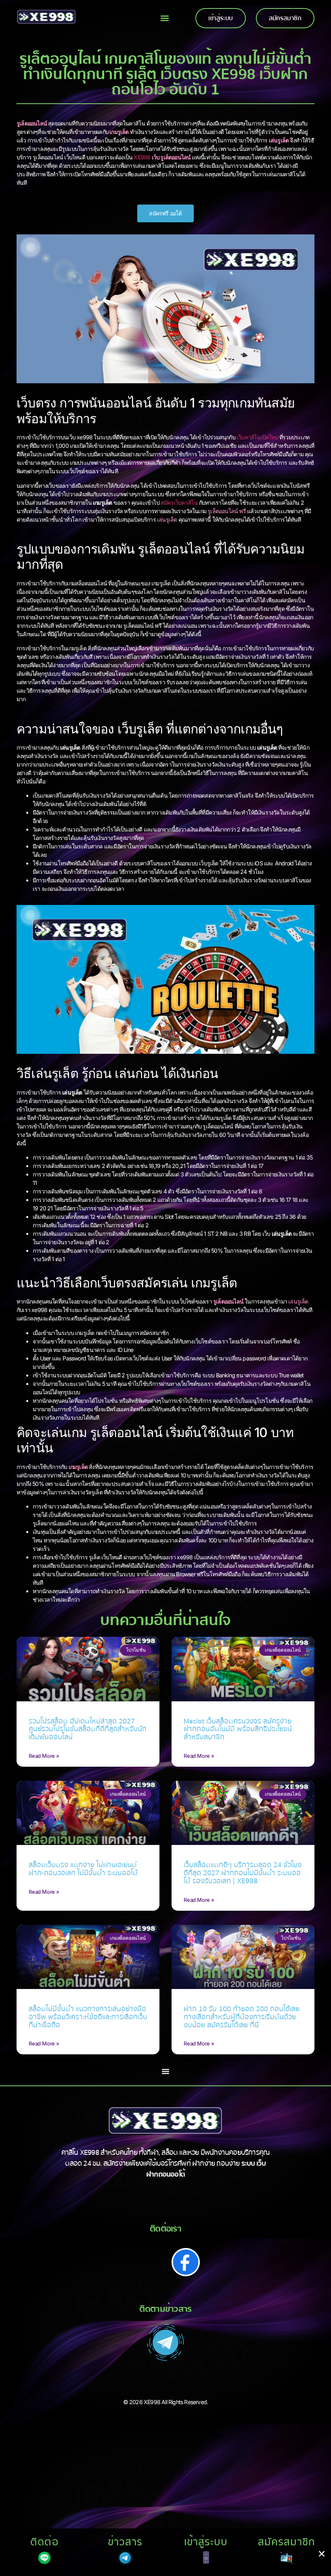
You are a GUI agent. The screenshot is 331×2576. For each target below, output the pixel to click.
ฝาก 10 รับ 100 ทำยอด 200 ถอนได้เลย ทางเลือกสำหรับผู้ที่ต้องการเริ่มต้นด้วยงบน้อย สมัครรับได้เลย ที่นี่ (242, 2017)
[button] (165, 18)
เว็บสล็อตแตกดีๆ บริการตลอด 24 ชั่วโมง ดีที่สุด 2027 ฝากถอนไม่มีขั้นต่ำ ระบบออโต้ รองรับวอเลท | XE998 (243, 1873)
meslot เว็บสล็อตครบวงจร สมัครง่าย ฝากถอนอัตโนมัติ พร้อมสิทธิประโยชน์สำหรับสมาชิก (238, 1729)
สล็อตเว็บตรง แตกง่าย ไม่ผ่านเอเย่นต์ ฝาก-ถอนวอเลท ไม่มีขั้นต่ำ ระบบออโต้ (83, 1869)
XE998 (142, 157)
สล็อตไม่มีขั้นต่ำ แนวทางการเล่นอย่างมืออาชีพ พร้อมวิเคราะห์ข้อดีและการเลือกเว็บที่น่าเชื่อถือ (88, 2017)
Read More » (44, 1756)
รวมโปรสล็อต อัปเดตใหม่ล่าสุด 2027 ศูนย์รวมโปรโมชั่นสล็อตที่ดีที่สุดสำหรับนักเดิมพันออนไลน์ (88, 1729)
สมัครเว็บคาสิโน (179, 502)
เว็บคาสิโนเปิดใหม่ (257, 437)
